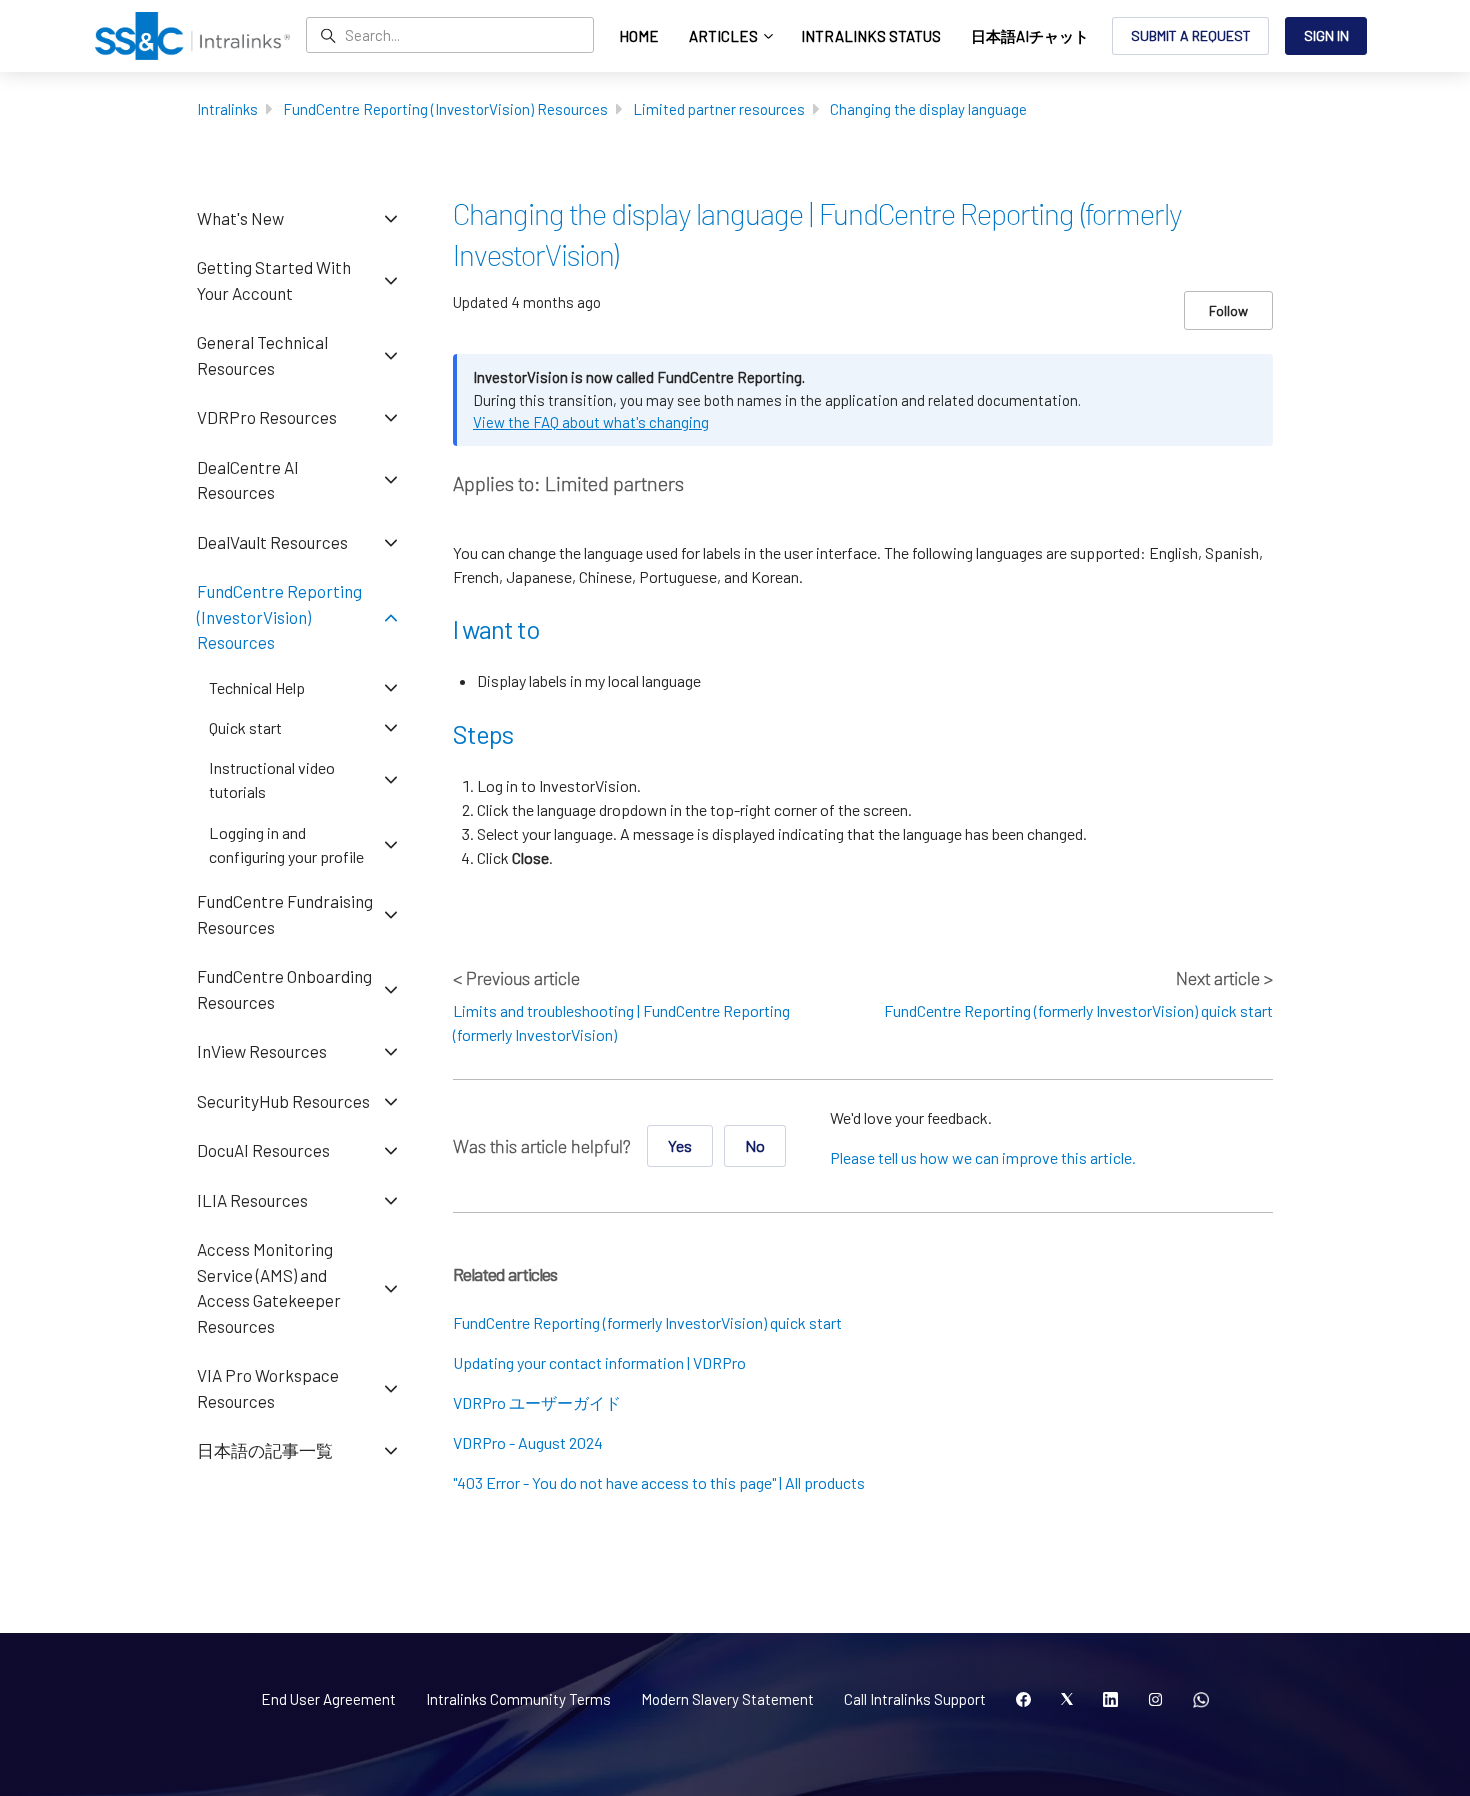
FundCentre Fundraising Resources (285, 914)
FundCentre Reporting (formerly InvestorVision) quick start (1078, 1010)
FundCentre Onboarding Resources (284, 989)
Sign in (1326, 35)
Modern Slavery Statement (727, 1699)
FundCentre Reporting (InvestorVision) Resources (445, 109)
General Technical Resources (262, 355)
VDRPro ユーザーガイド (537, 1402)
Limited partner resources (719, 109)
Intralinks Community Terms (518, 1699)
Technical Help (257, 687)
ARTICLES (725, 36)
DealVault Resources (272, 542)
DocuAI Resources (263, 1150)
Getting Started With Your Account (274, 280)
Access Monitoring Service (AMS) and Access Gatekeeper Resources (269, 1287)
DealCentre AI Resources (248, 480)
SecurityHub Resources (283, 1101)
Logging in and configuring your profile (286, 844)
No (755, 1145)
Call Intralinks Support (915, 1699)
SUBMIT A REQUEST (1191, 35)
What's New (240, 218)
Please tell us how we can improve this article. (983, 1157)
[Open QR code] (1201, 1700)
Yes (680, 1145)
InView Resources (262, 1051)
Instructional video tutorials (272, 779)
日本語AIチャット (1030, 36)
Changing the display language (928, 109)
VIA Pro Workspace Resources (268, 1388)
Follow (1228, 310)
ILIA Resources (252, 1200)
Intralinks (227, 109)
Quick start (245, 727)
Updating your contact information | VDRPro (599, 1362)
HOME (639, 36)
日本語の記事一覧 (265, 1450)
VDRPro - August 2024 (528, 1442)
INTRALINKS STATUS (871, 36)
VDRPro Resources (267, 417)
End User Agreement (328, 1699)
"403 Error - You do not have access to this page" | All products (659, 1482)
